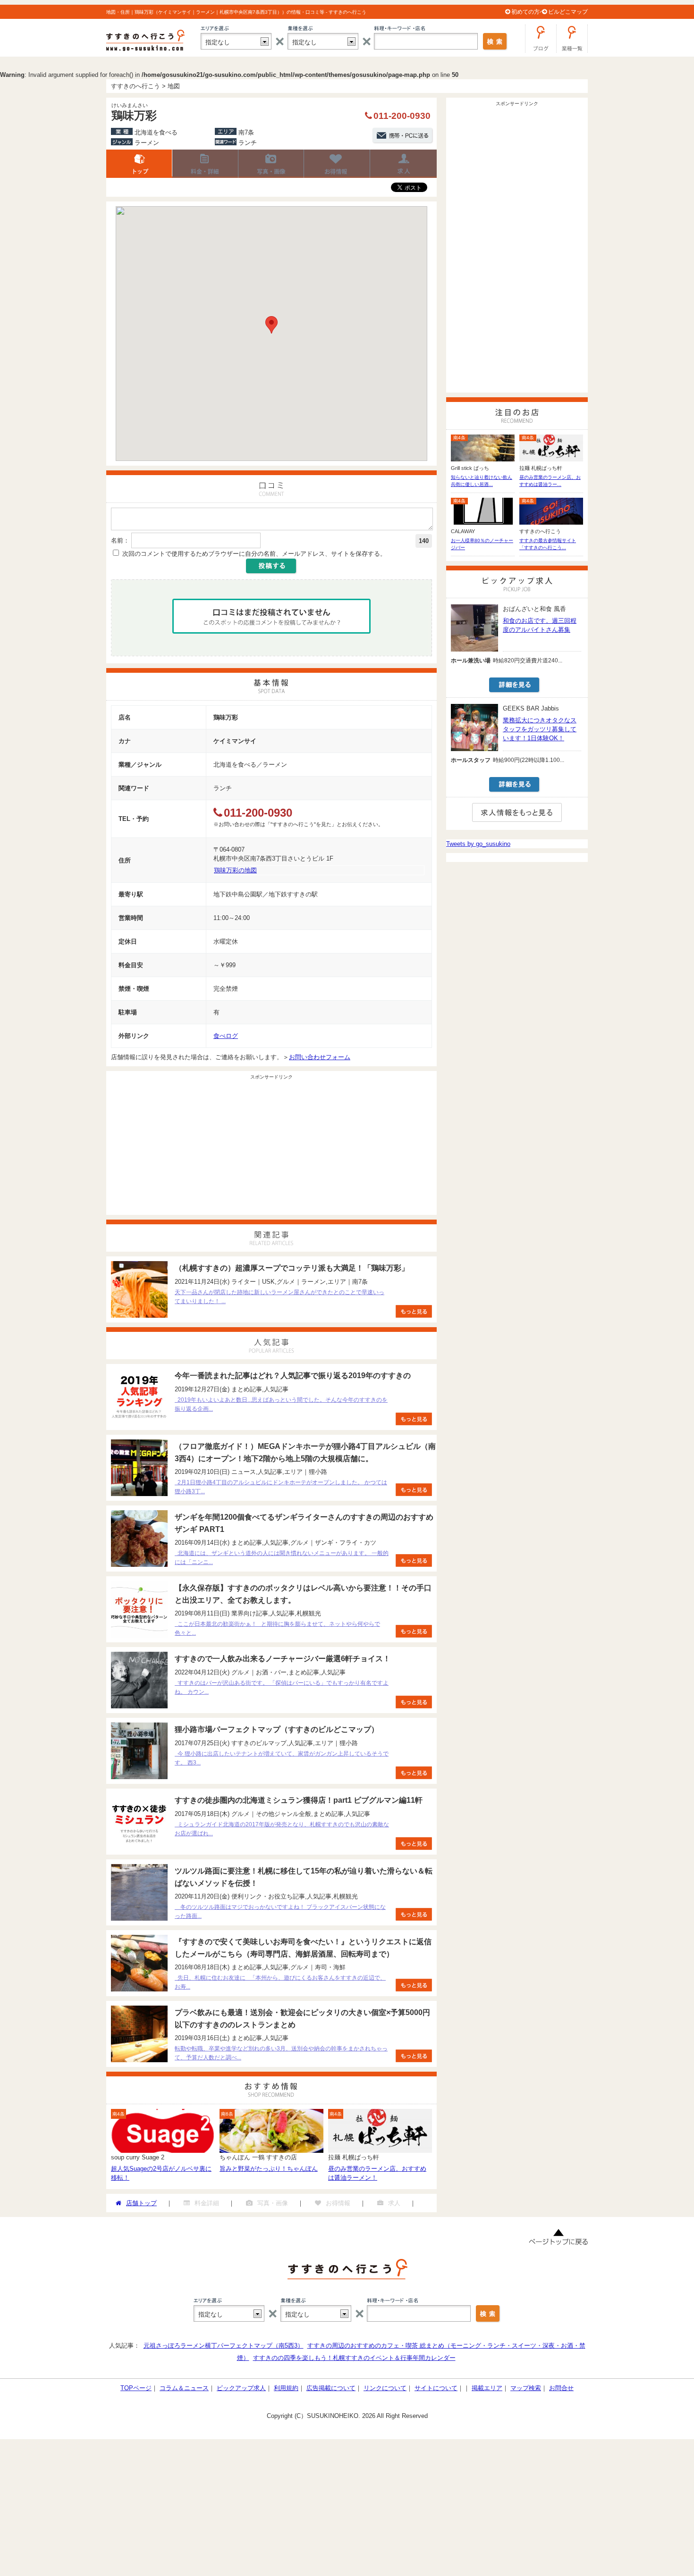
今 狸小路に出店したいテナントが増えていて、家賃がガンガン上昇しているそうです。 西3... (282, 1758)
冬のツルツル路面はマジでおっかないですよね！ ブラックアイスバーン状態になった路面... (280, 1911)
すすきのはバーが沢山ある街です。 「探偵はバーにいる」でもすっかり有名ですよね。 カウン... (282, 1687)
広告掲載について (331, 2388)
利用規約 (286, 2388)
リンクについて (385, 2388)
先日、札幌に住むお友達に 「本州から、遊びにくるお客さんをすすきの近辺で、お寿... (280, 1982)
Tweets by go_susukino (478, 844)
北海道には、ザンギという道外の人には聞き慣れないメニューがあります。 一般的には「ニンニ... (282, 1558)
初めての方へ (528, 12)
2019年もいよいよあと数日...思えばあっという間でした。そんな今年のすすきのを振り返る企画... (281, 1404)
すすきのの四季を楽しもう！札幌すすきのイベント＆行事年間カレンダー (354, 2358)
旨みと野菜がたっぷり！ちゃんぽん (269, 2169)
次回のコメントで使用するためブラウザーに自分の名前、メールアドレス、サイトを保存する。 (254, 554)
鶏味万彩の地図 (235, 870)
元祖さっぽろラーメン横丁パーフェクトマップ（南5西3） (224, 2346)
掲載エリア (487, 2388)
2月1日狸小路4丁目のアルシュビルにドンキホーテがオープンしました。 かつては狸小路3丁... (281, 1487)
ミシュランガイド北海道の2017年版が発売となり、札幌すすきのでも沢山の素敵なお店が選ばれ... (282, 1829)
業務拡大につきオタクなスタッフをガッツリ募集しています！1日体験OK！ (540, 729)
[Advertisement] (271, 1149)
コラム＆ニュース (184, 2388)
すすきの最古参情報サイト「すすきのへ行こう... (548, 544)
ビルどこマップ (568, 12)
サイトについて (436, 2388)
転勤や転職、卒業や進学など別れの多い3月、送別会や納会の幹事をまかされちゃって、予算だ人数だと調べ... (281, 2053)
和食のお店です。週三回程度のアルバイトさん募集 (540, 625)
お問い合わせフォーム (320, 1057)
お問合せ (561, 2388)
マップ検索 (526, 2388)
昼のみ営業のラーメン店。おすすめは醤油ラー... (550, 481)
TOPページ (136, 2388)
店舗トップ (139, 164)
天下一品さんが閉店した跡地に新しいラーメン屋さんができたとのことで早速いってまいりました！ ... (279, 1297)
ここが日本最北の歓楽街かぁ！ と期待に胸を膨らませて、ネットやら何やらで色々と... (277, 1628)
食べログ (226, 1036)
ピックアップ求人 (241, 2388)
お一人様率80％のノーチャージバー (482, 544)
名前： (120, 540)
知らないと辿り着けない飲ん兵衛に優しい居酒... (482, 481)
